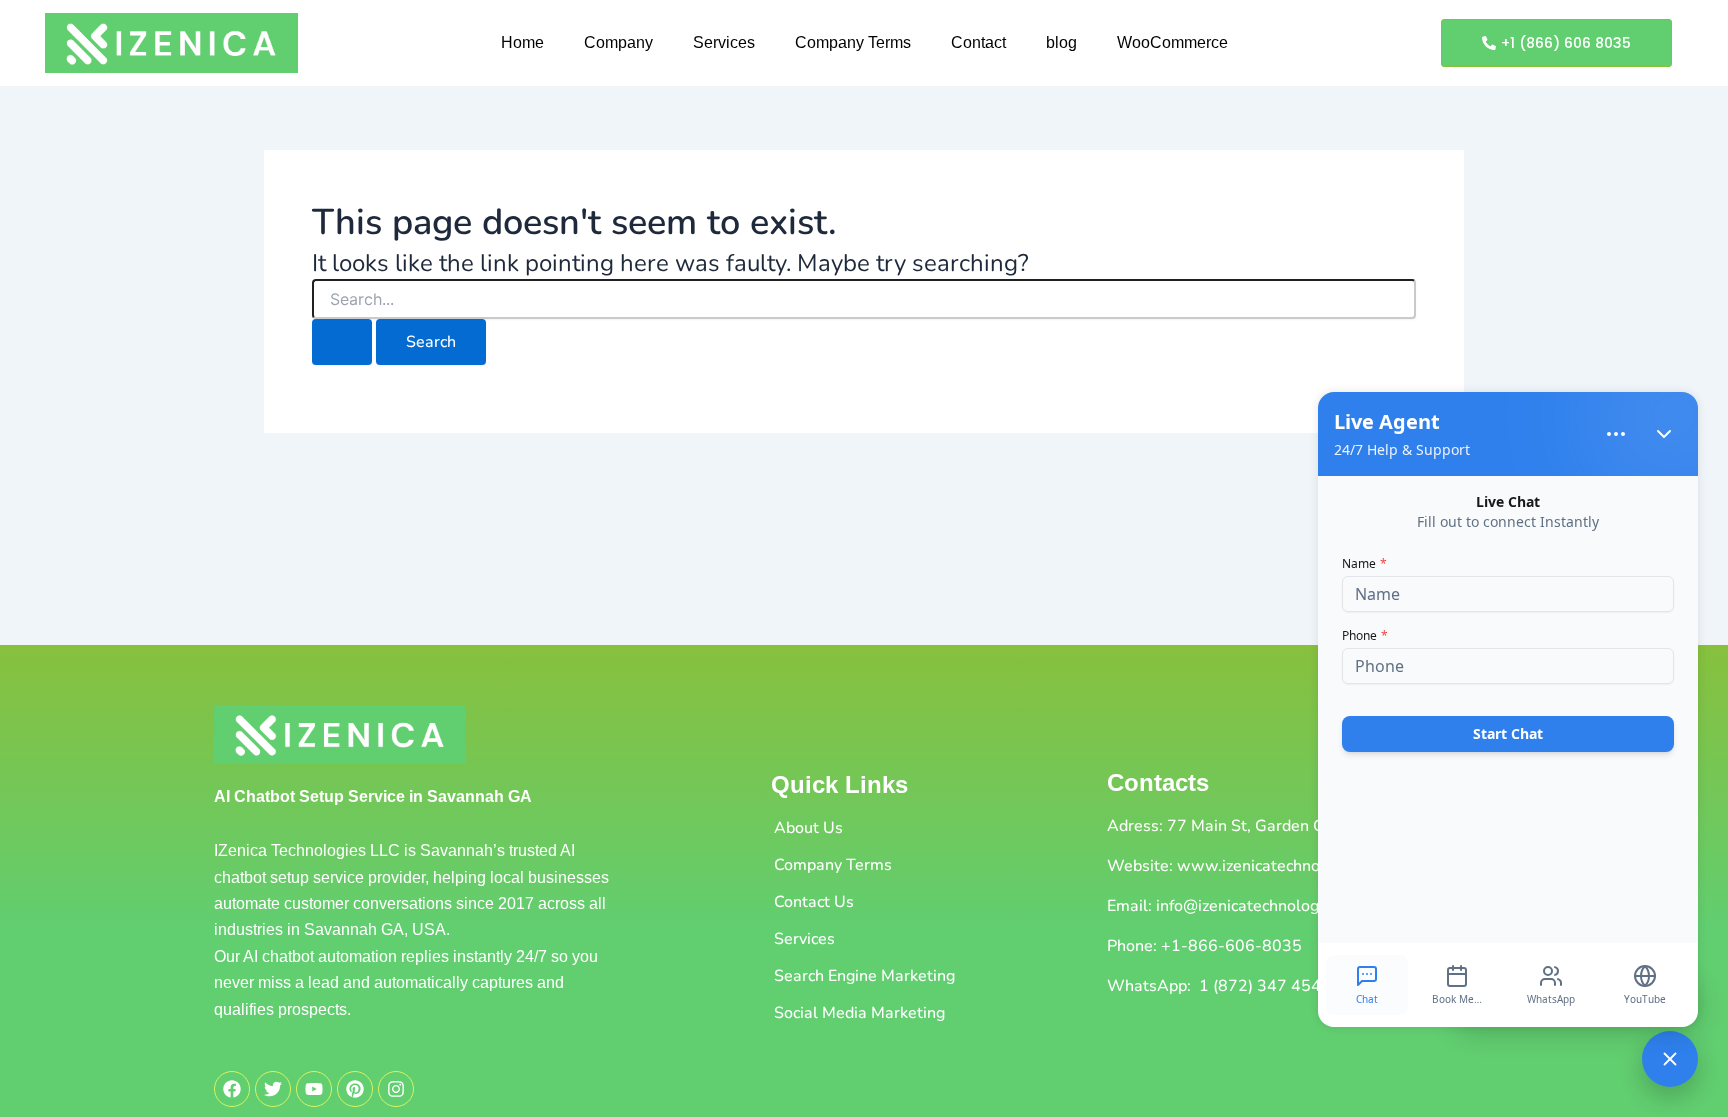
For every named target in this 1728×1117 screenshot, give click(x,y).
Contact (978, 42)
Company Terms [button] (853, 42)
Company (618, 42)
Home (522, 42)
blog (1061, 42)
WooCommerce (1172, 42)
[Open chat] (1670, 1059)
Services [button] (724, 42)
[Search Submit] (342, 342)
